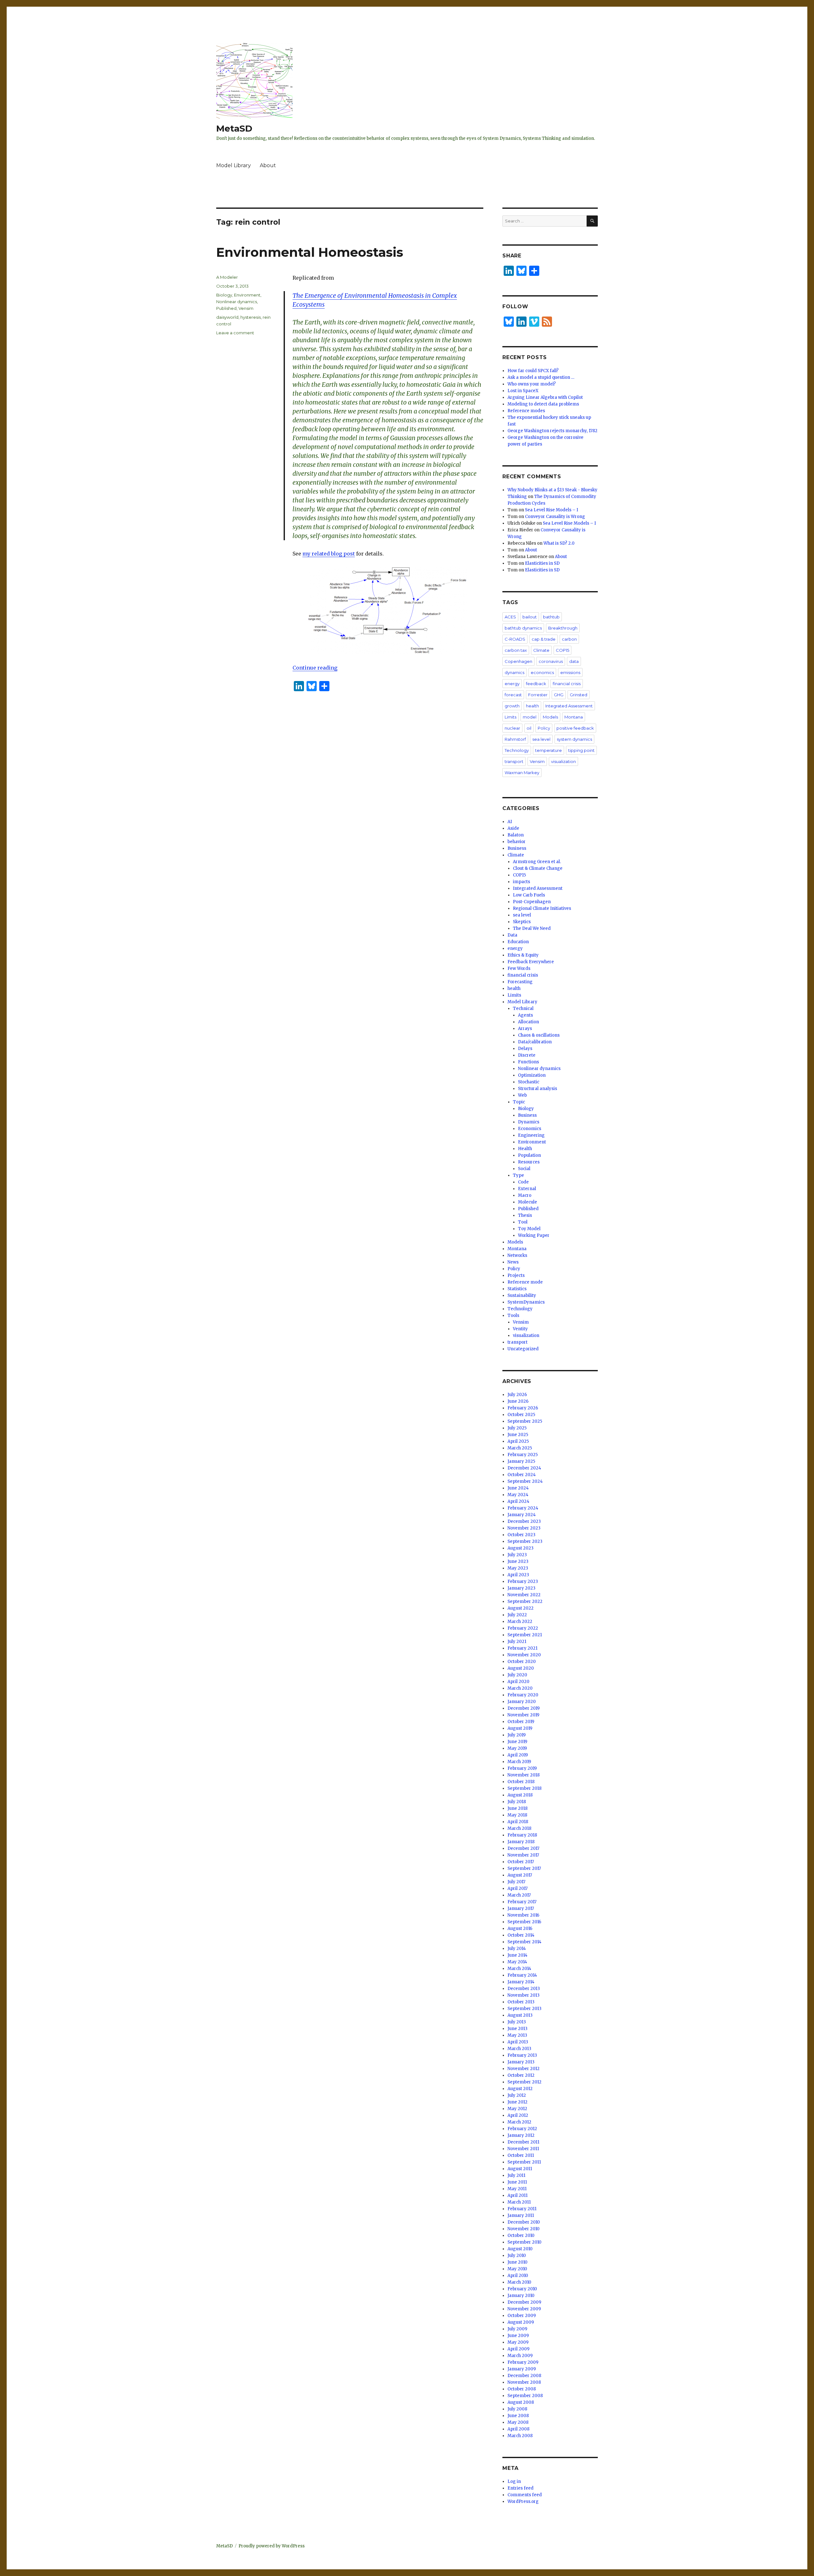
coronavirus (551, 661)
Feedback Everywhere (531, 962)
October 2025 (521, 1415)
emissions (570, 672)
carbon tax (516, 650)
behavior (517, 842)
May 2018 (517, 1815)
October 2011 (521, 2155)
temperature (548, 750)
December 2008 (524, 2376)
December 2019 (524, 1708)
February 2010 (522, 2289)
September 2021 (525, 1635)
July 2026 (517, 1395)
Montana (574, 717)
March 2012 (519, 2122)
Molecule (528, 1202)
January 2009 (522, 2369)
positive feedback (575, 728)
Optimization (532, 1075)
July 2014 (517, 1949)
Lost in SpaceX (523, 391)
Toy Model (529, 1229)
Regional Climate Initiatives (542, 908)
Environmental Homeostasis (310, 252)
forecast (513, 695)
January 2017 (521, 1908)
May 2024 (518, 1495)
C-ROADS (515, 639)
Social (524, 1169)
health (532, 706)
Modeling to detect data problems (543, 404)
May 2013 (517, 2035)
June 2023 (518, 1561)
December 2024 (524, 1468)
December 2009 (524, 2302)
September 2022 (525, 1601)
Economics (530, 1129)
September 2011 (524, 2162)
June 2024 (518, 1488)
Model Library (234, 165)
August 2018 (520, 1795)
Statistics (517, 1289)
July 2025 (517, 1428)
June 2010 (517, 2262)
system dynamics (574, 739)
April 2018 (518, 1822)
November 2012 (524, 2069)
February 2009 (523, 2362)
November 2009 (524, 2309)
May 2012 (517, 2109)
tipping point (581, 750)
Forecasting (520, 982)
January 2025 (521, 1461)
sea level (541, 739)
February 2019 (522, 1768)
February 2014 (522, 1975)
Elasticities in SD (542, 563)
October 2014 (521, 1935)
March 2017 (519, 1895)
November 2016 (523, 1915)
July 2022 (517, 1615)
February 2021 (522, 1648)
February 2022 (523, 1628)
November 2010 (524, 2229)
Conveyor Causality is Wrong (555, 517)
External (527, 1189)
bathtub (551, 617)
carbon (569, 639)
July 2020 (517, 1675)
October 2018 (521, 1782)
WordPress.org (523, 2501)
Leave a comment (235, 333)
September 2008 (525, 2396)
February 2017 (522, 1902)
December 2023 (524, 1521)
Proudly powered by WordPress (272, 2546)
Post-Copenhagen (532, 902)
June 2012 (517, 2102)
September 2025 (525, 1421)
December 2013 (524, 1989)
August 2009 (521, 2322)
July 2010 (517, 2256)
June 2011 (517, 2182)
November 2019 (523, 1715)
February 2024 (523, 1508)
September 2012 (524, 2082)
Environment (247, 295)
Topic (519, 1102)
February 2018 (522, 1835)
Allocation (528, 1022)
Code (523, 1182)
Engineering (531, 1135)
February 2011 (522, 2209)
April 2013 (518, 2042)
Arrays (525, 1029)
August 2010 (520, 2249)
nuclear (512, 728)
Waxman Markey (522, 773)
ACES (510, 617)
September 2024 (525, 1481)
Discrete (527, 1055)
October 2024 (522, 1475)
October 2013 (521, 2002)
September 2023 (525, 1541)
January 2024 (522, 1515)
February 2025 (523, 1455)
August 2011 (520, 2169)
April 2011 (517, 2195)
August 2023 (521, 1548)
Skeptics (522, 922)
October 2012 (521, 2075)
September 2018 (524, 1788)
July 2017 (516, 1882)
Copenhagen (518, 661)
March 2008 (520, 2436)
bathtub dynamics (523, 628)
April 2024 (518, 1501)
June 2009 (518, 2336)
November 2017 (523, 1855)
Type (518, 1175)
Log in (514, 2481)
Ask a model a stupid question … (541, 377)
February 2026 (523, 1408)
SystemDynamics (526, 1302)
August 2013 (520, 2015)
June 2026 (518, 1401)
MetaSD (234, 128)
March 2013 (519, 2049)
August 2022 (521, 1608)
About (268, 165)
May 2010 (517, 2269)
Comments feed (525, 2495)
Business (517, 848)
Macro (525, 1195)
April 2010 (518, 2276)
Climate (541, 650)
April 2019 (518, 1755)
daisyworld (227, 317)
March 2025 (520, 1448)
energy (512, 684)
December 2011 (523, 2142)
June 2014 (517, 1955)
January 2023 (521, 1588)
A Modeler (227, 277)
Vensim (246, 308)
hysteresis (251, 317)
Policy (544, 728)
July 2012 (517, 2095)
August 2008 (521, 2402)
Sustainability (522, 1295)
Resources (529, 1162)
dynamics (514, 672)
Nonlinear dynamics (237, 302)
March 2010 (519, 2282)
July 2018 (517, 1802)
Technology (517, 750)
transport (514, 761)
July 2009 (517, 2329)
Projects (516, 1275)
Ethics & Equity (523, 955)
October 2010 (521, 2235)
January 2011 (521, 2215)
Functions (528, 1062)
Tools (513, 1315)
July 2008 (517, 2409)
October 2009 (522, 2316)
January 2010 (521, 2296)
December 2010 (524, 2222)
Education (518, 942)
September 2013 (524, 2009)
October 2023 (521, 1535)
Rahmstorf (515, 739)
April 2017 (517, 1888)
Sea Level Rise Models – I (552, 510)
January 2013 (521, 2062)
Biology (224, 295)
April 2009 (518, 2349)
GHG (559, 695)
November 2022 (524, 1595)
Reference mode (525, 1282)
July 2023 (517, 1555)
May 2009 (518, 2342)
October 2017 (521, 1862)
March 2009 (520, 2356)
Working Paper (534, 1235)
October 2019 (521, 1722)
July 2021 (517, 1642)
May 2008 (518, 2422)
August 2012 (520, 2089)
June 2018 (517, 1808)
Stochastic (529, 1082)
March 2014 (519, 1969)
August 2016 (520, 1929)
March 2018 (519, 1828)
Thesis (525, 1215)
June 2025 (518, 1435)
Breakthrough (563, 628)
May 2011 (517, 2189)
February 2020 (523, 1695)
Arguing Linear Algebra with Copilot (545, 397)
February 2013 (522, 2055)
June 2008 (518, 2416)
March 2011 (519, 2202)
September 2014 (524, 1942)
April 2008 (518, 2429)
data (574, 661)
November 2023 (524, 1528)
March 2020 (520, 1688)
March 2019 (519, 1762)
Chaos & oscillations (539, 1035)
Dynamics (529, 1122)
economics (542, 672)
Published (226, 308)
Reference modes (526, 411)
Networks (517, 1255)
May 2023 (518, 1568)
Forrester (538, 695)
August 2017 (520, 1875)
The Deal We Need (532, 928)
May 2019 (517, 1748)
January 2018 (521, 1842)
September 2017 (524, 1868)
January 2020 (522, 1702)
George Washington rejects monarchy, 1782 (552, 431)
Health (525, 1149)
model (530, 717)
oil (529, 728)
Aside (513, 828)
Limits (510, 717)
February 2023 (523, 1581)
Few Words (519, 968)
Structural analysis (538, 1089)
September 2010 (524, 2242)
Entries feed (521, 2488)
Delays (525, 1049)
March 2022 (520, 1622)
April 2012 (518, 2115)
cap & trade (544, 639)
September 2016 (524, 1922)
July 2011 (516, 2175)
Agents (525, 1015)
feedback (536, 684)
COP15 (562, 650)
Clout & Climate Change (538, 868)
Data (512, 935)
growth (512, 706)
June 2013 (517, 2029)
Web (522, 1095)
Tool (523, 1222)
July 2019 (517, 1735)
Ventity (520, 1329)
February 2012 (522, 2129)
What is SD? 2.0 (559, 543)
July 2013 (517, 2022)
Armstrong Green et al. (537, 862)
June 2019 (517, 1742)
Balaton (516, 835)
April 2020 (518, 1682)
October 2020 (522, 1662)
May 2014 (517, 1962)
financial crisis (567, 684)
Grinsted (579, 695)
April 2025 (518, 1441)
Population (529, 1155)
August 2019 (520, 1728)
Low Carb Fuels (529, 895)
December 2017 (523, 1848)
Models (550, 717)
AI (510, 822)
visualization (563, 761)
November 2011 (523, 2149)
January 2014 (521, 1982)
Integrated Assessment (569, 706)
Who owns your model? (532, 384)
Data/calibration (535, 1042)
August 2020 (521, 1668)
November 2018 (524, 1775)
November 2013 (524, 1995)
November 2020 (524, 1655)
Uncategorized (523, 1349)
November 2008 (524, 2382)
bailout (530, 617)
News (513, 1262)
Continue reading (315, 668)
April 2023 (518, 1575)
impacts (521, 882)
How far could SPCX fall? (533, 371)
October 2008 (522, 2389)
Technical (523, 1009)
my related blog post (329, 554)
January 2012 (521, 2135)
